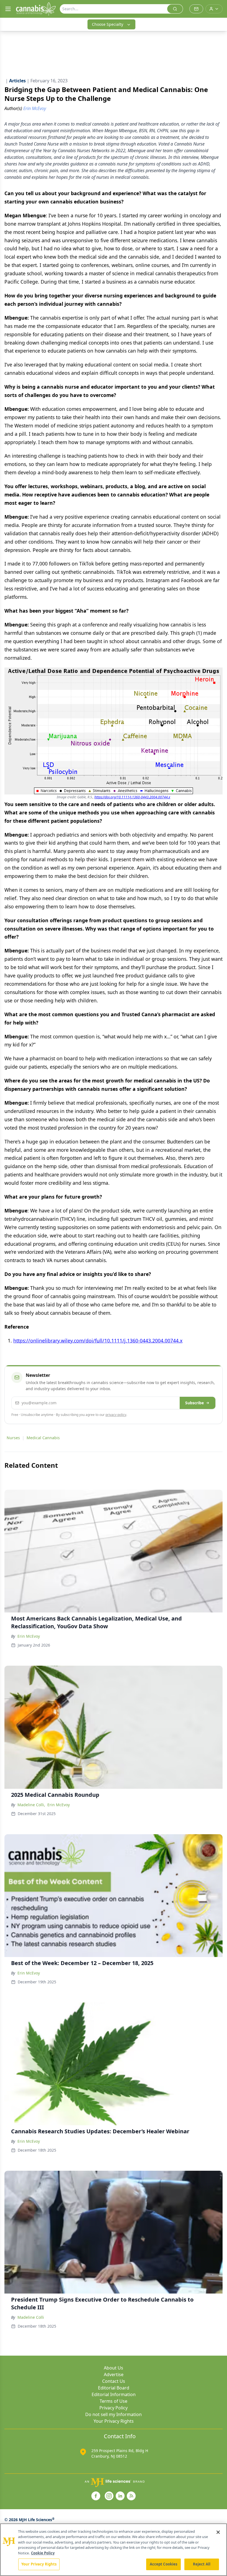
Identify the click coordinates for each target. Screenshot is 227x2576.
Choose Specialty (108, 24)
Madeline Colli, (31, 1805)
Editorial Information (114, 2394)
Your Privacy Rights (114, 2421)
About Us (114, 2368)
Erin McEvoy (29, 1636)
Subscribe (194, 1403)
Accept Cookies (164, 2564)
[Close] (218, 2532)
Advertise (114, 2374)
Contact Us (114, 2381)
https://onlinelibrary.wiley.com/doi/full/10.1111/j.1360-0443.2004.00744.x (98, 1341)
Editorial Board (114, 2388)
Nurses (13, 1438)
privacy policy (116, 1415)
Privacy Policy (114, 2408)
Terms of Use (114, 2401)
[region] (114, 2550)
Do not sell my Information (114, 2414)
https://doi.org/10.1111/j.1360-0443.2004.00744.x (132, 797)
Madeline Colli (31, 2317)
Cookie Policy (43, 2553)
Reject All (202, 2564)
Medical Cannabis (43, 1438)
